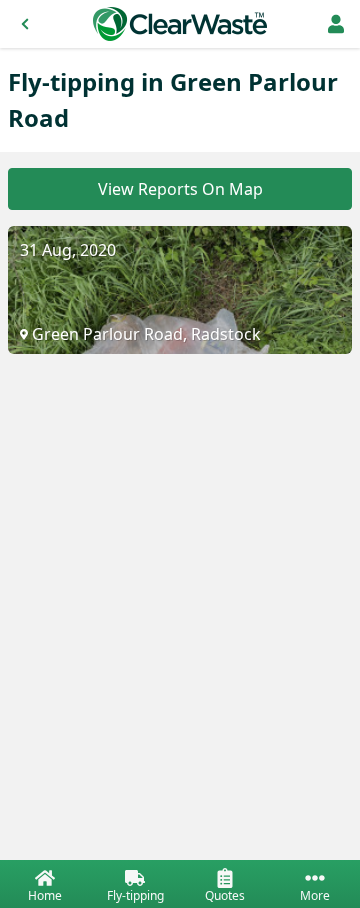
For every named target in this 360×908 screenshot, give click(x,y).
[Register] (336, 24)
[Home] (180, 24)
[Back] (25, 24)
